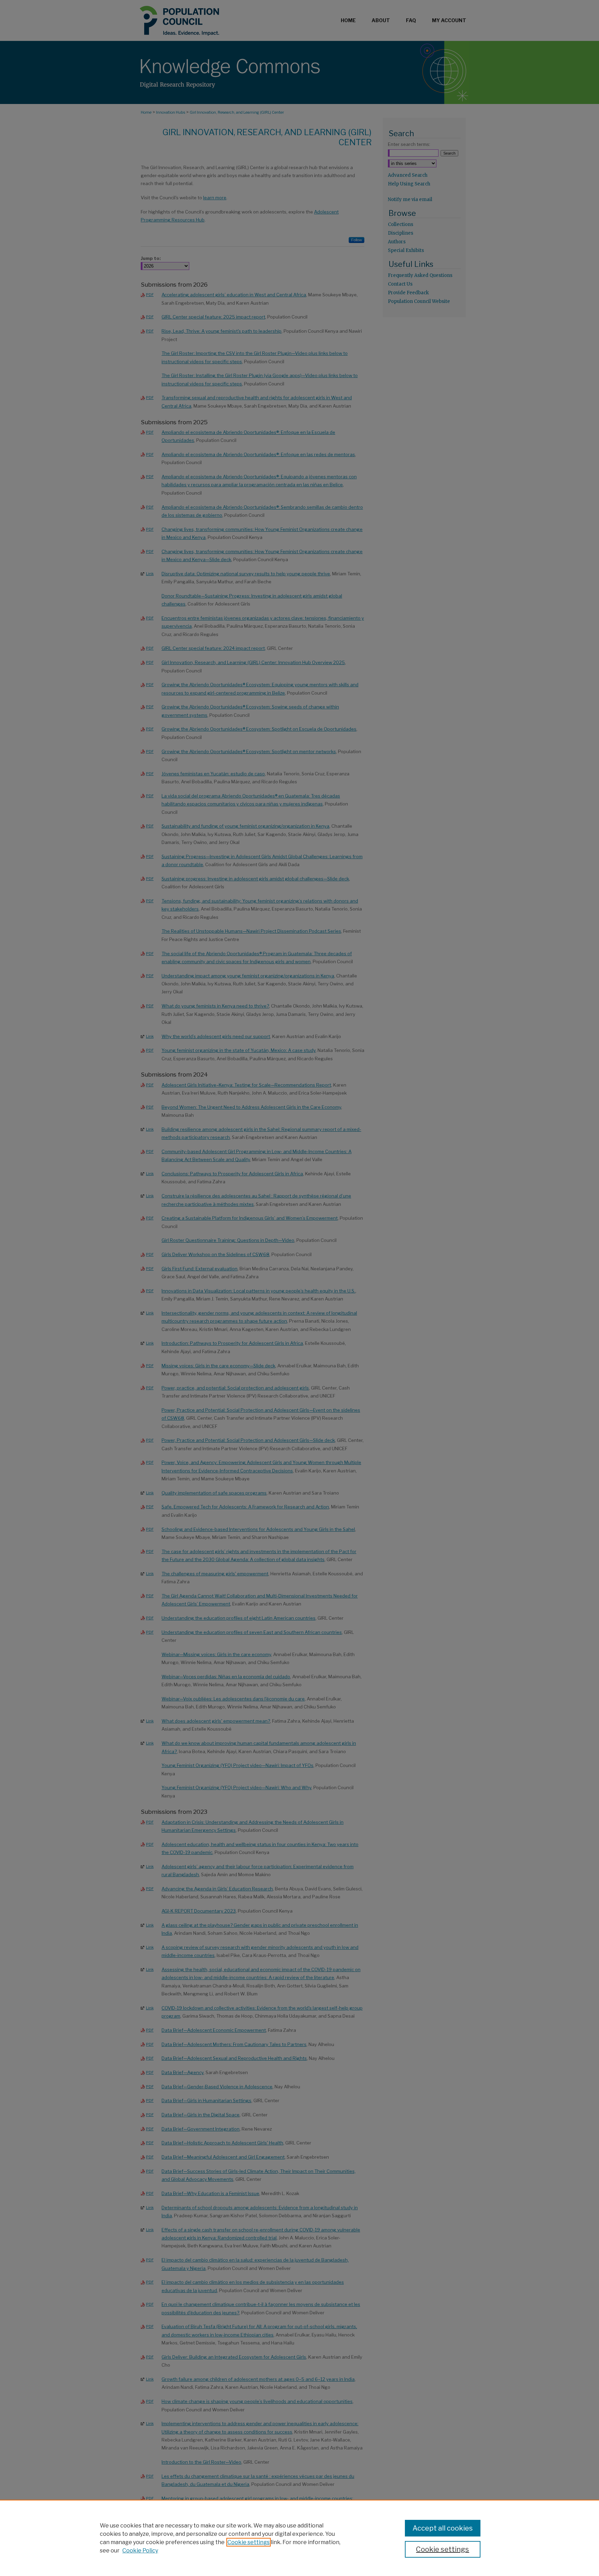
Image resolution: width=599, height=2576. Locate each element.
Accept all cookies (443, 2528)
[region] (299, 2538)
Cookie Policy (140, 2551)
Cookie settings (249, 2542)
